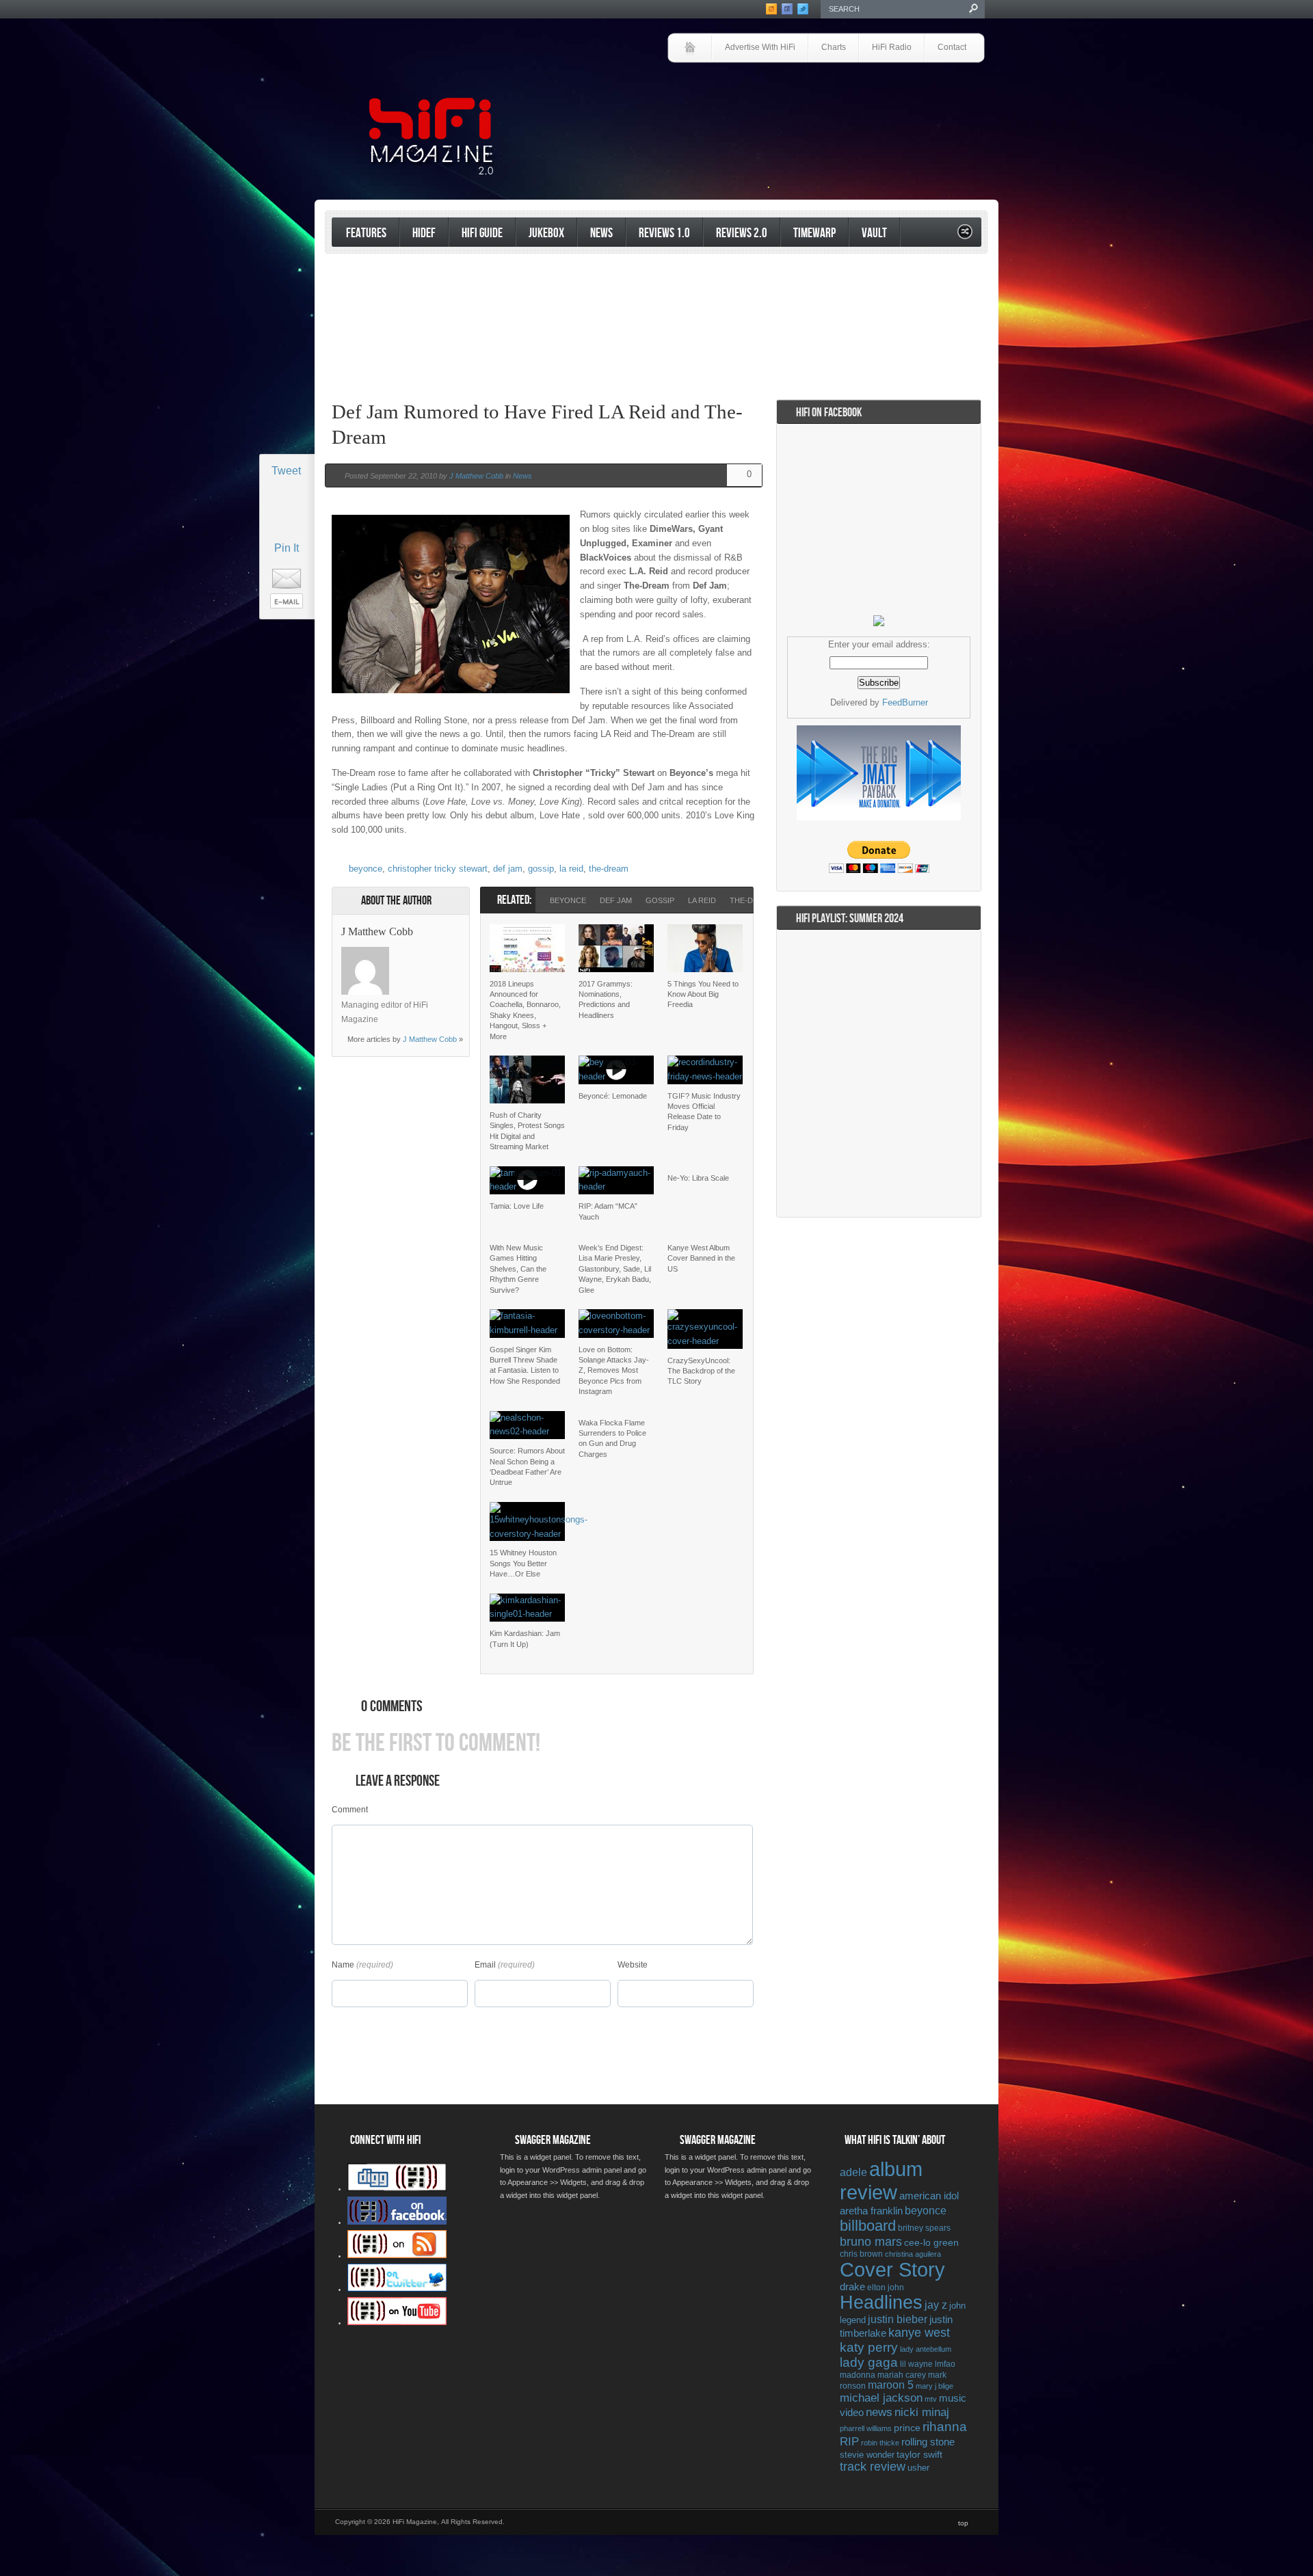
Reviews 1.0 (664, 233)
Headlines (881, 2303)
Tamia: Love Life (517, 1206)
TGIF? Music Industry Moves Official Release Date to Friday (704, 1112)
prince (907, 2428)
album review (881, 2181)
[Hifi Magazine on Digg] (397, 2188)
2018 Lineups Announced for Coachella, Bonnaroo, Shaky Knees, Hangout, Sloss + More (525, 1010)
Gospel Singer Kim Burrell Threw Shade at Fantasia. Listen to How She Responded (525, 1365)
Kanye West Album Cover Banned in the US (701, 1258)
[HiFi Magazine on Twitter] (397, 2289)
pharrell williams (866, 2428)
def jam (508, 869)
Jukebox (546, 233)
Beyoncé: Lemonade (613, 1096)
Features (366, 233)
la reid (571, 869)
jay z (936, 2305)
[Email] (442, 954)
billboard (868, 2226)
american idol (929, 2196)
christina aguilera (913, 2254)
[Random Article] (965, 236)
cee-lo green (931, 2242)
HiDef (424, 233)
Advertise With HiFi (760, 47)
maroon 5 (891, 2385)
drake (852, 2287)
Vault (874, 233)
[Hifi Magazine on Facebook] (397, 2222)
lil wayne (916, 2364)
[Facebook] (424, 954)
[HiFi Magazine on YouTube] (397, 2322)
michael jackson (881, 2398)
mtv (931, 2399)
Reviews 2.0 (742, 233)
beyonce (366, 869)
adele (853, 2172)
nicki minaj (922, 2412)
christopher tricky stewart (438, 869)
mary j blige (934, 2386)
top (963, 2523)
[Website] (406, 971)
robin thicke (880, 2443)
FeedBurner (905, 702)
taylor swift (919, 2454)
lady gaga (869, 2362)
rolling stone (928, 2442)
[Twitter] (406, 954)
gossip (541, 869)
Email (485, 1965)
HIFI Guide (482, 233)
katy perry (869, 2347)
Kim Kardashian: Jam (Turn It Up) (525, 1638)
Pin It (287, 548)
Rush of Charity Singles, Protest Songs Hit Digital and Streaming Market (527, 1131)
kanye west (919, 2333)
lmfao (945, 2364)
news (879, 2412)
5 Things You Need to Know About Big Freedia (703, 994)
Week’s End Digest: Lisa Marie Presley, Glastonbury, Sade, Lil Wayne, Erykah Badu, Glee (615, 1269)
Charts (834, 47)
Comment (350, 1810)
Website (633, 1965)
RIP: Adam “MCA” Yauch (608, 1211)
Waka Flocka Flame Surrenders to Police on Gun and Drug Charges (612, 1438)
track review (873, 2467)
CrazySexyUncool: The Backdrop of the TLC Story (701, 1371)
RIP (849, 2441)
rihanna (945, 2427)
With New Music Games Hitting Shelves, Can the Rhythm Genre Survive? (518, 1269)
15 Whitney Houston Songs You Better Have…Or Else (523, 1563)
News (601, 233)
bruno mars (871, 2242)
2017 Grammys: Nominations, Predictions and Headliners (606, 999)
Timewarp (814, 233)
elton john (886, 2287)
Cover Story (892, 2270)
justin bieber (898, 2319)
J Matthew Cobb (476, 476)
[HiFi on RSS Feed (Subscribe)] (397, 2255)
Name (343, 1965)
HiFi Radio (892, 47)
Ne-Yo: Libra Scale (698, 1178)
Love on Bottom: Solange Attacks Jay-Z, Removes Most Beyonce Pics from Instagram (614, 1371)
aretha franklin (871, 2211)
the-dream (609, 869)
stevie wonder (867, 2455)
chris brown (861, 2254)
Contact (952, 47)
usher (918, 2468)
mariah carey (902, 2375)
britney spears (924, 2228)
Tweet (286, 471)
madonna (858, 2375)
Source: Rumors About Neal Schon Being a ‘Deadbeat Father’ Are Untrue (527, 1466)
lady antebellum (926, 2349)
